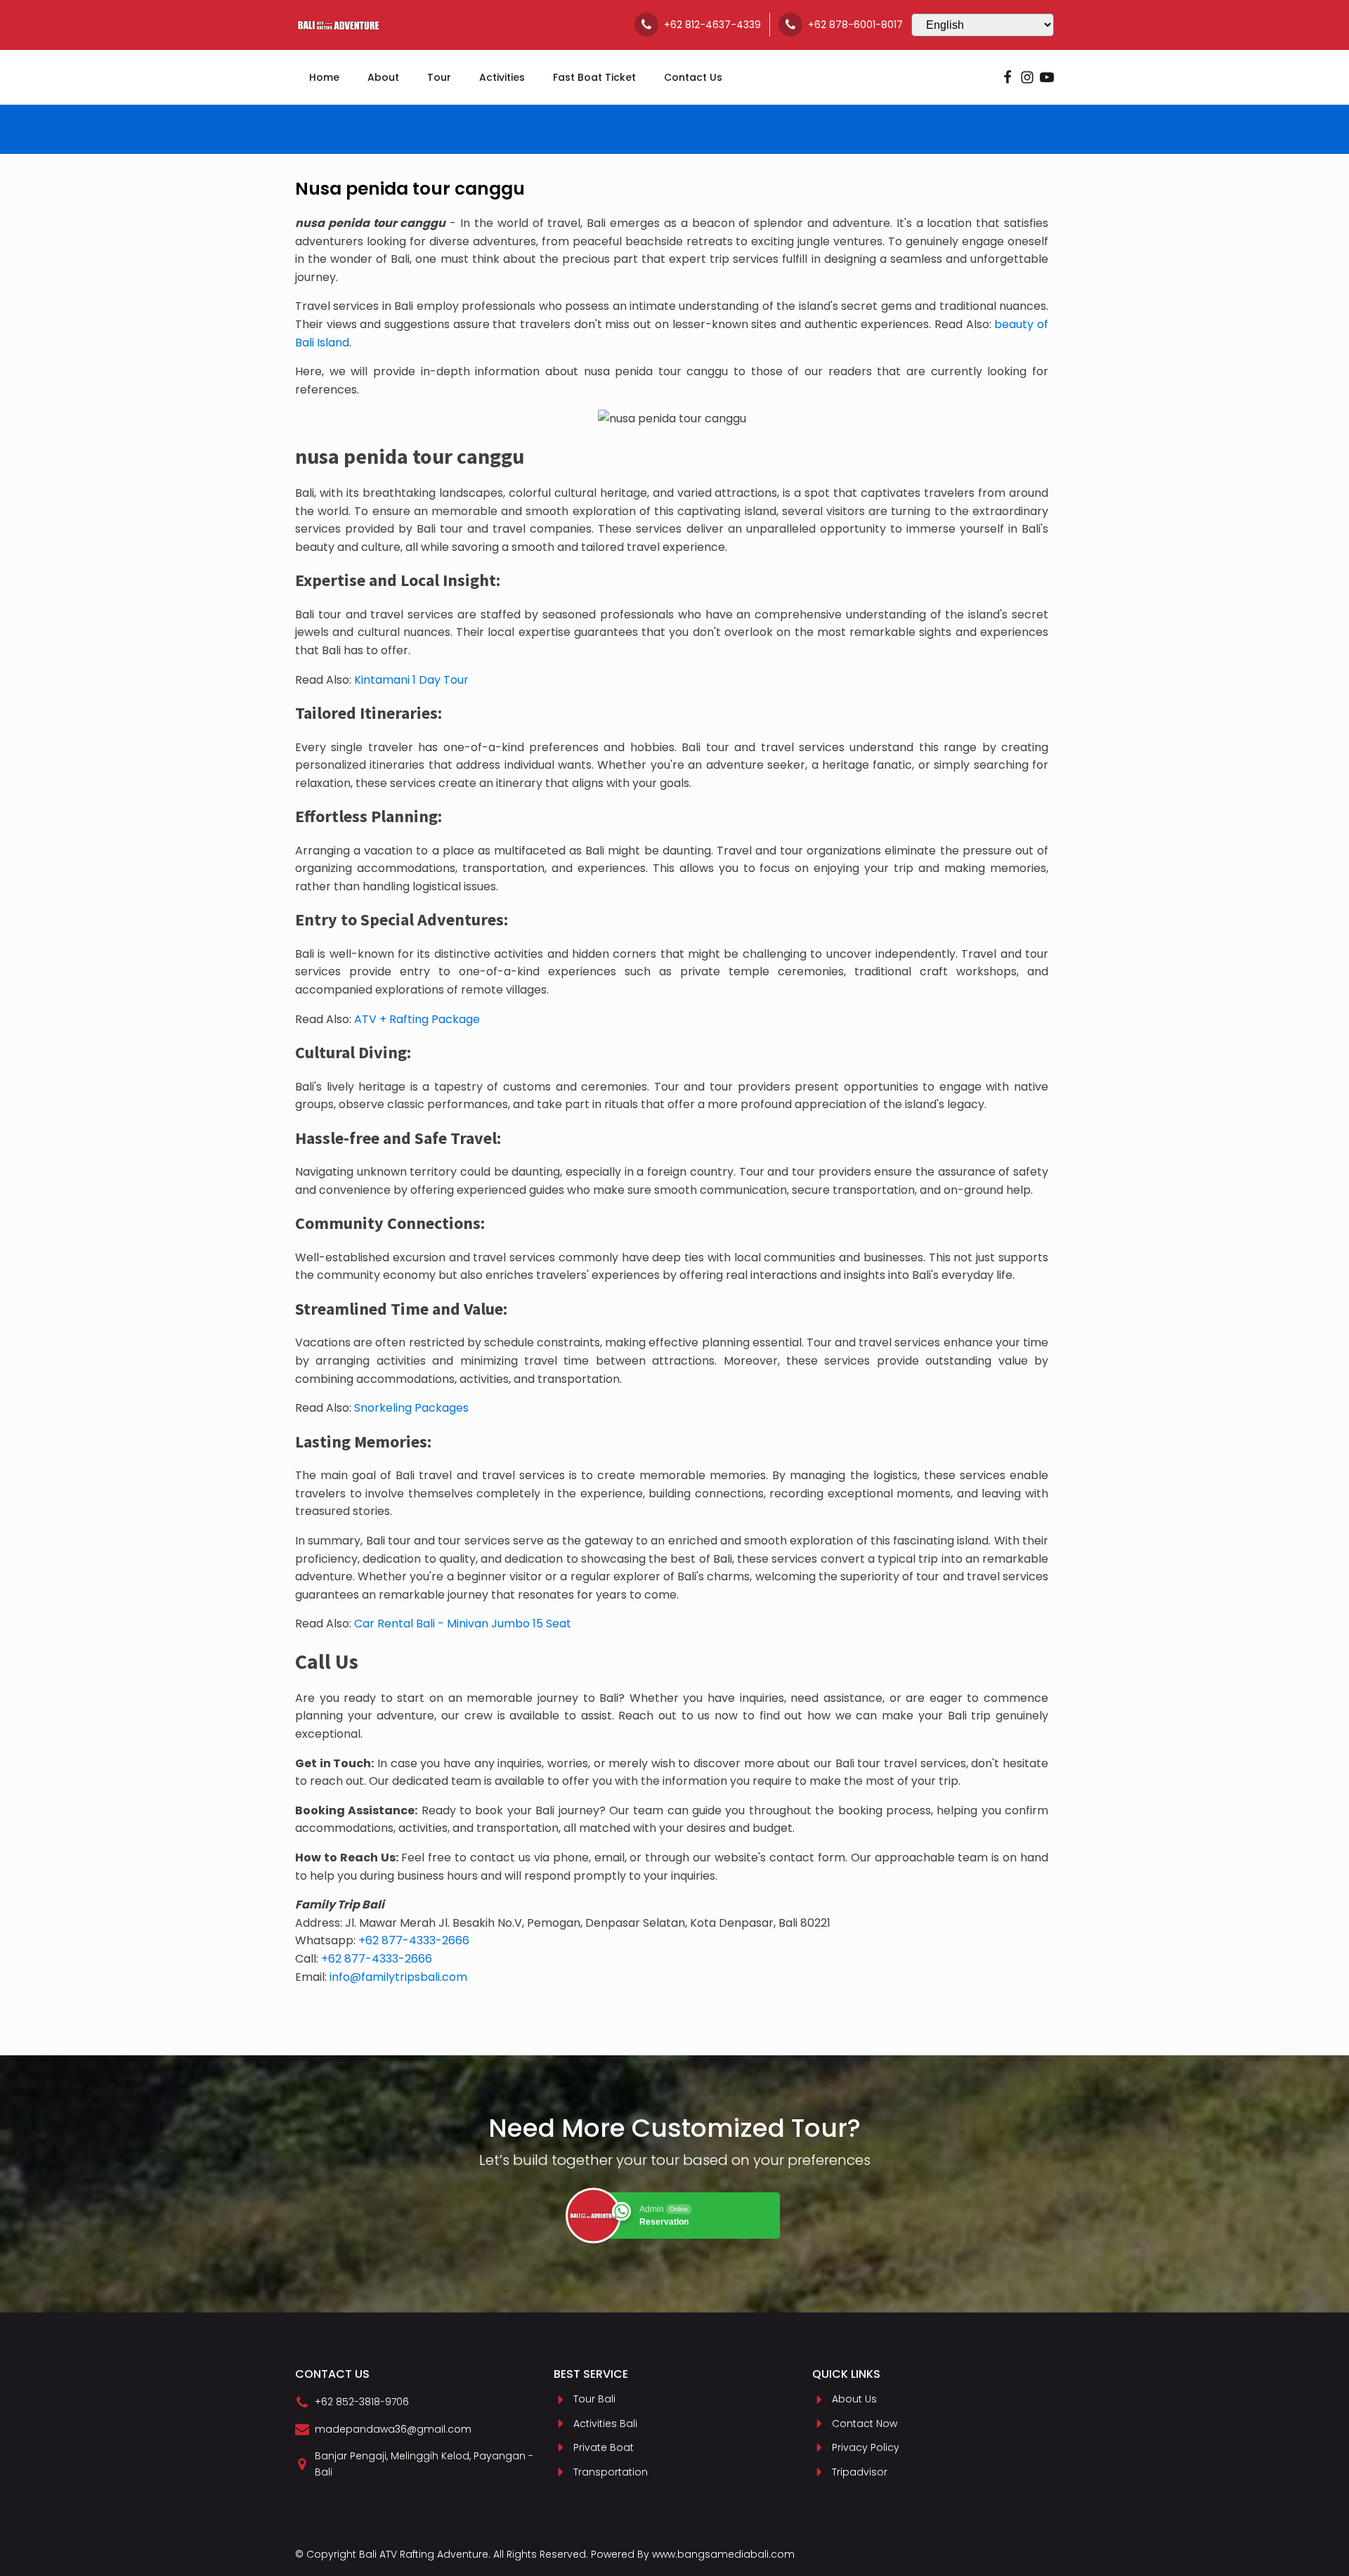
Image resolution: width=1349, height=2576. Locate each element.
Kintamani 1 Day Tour (411, 680)
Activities (502, 77)
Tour (439, 77)
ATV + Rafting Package (417, 1019)
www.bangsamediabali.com (723, 2554)
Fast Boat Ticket (594, 77)
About (383, 77)
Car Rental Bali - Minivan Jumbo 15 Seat (463, 1624)
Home (324, 77)
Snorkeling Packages (411, 1408)
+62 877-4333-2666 (414, 1940)
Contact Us (693, 77)
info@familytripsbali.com (398, 1977)
